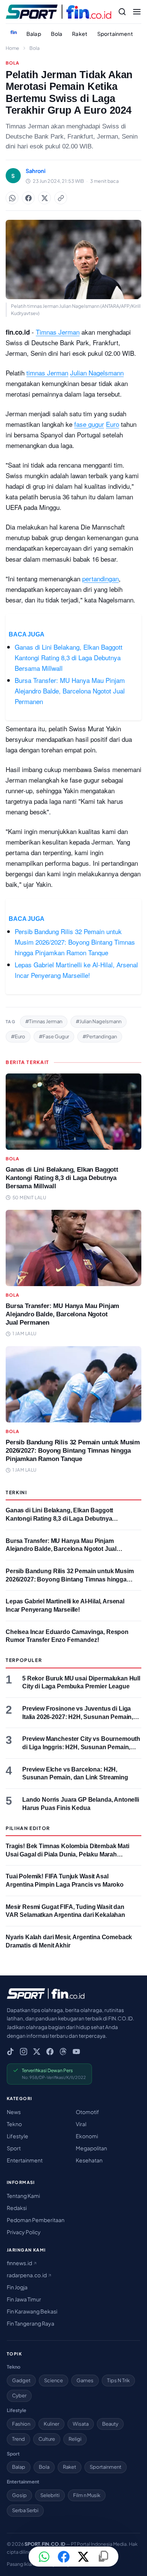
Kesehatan (89, 2160)
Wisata (81, 2424)
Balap (34, 34)
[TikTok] (10, 2052)
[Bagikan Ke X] (44, 198)
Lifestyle (18, 2136)
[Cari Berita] (122, 12)
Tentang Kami (23, 2196)
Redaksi (17, 2208)
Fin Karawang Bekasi (32, 2311)
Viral (81, 2124)
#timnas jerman (44, 1021)
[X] (37, 2052)
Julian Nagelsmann (97, 373)
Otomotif (87, 2112)
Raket (80, 34)
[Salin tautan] (61, 198)
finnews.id (20, 2263)
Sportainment (115, 34)
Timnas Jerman (58, 332)
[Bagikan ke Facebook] (28, 198)
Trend (18, 2439)
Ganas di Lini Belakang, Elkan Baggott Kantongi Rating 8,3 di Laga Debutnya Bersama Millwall (69, 657)
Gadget (21, 2380)
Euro (113, 424)
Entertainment (25, 2160)
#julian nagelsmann (99, 1021)
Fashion (21, 2424)
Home (12, 48)
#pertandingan (100, 1036)
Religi (75, 2439)
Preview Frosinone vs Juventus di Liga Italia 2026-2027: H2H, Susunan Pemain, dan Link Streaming (78, 1717)
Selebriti (50, 2495)
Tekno (14, 2124)
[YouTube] (76, 2052)
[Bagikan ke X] (83, 2557)
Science (54, 2380)
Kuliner (51, 2424)
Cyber (19, 2395)
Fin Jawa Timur (24, 2299)
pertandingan (100, 578)
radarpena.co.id (27, 2275)
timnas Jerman (47, 373)
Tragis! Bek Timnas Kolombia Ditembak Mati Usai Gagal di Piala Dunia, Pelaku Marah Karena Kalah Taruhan (67, 1854)
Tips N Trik (118, 2380)
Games (85, 2380)
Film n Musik (87, 2495)
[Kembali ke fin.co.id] (14, 32)
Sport (14, 2148)
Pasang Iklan (20, 2564)
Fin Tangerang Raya (31, 2323)
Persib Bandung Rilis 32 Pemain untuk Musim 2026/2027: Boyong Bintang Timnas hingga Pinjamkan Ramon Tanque (75, 942)
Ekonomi (87, 2136)
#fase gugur (54, 1036)
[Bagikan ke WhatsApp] (12, 198)
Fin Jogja (17, 2287)
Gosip (19, 2495)
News (14, 2112)
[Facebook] (50, 2052)
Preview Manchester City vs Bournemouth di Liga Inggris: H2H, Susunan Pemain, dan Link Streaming (81, 1747)
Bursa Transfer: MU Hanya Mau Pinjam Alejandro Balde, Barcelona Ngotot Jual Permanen (70, 691)
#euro (18, 1036)
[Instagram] (24, 2052)
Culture (47, 2439)
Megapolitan (91, 2148)
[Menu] (137, 12)
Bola (57, 34)
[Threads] (63, 2052)
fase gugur (89, 424)
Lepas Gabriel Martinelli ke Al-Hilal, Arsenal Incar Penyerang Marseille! (76, 970)
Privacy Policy (24, 2232)
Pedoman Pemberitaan (36, 2220)
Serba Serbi (25, 2510)
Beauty (110, 2424)
